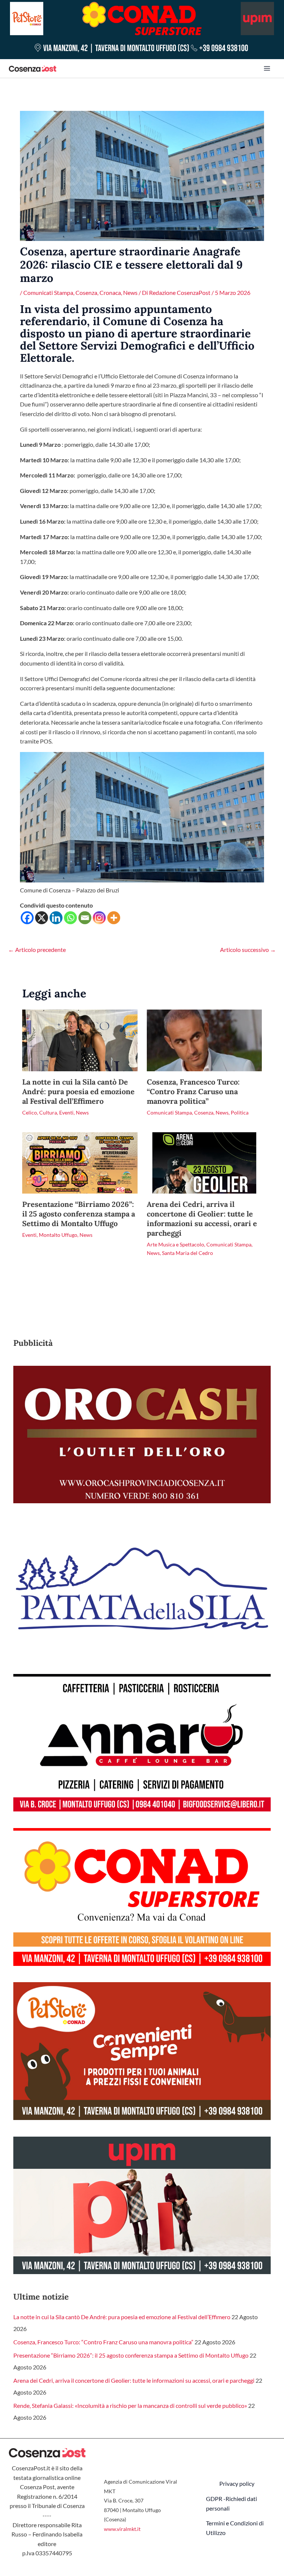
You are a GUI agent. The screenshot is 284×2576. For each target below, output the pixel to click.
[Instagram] (99, 918)
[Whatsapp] (70, 918)
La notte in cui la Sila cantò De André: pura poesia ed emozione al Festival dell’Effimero (78, 1091)
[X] (42, 918)
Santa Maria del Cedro (187, 1253)
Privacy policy (237, 2483)
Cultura (48, 1112)
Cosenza (86, 292)
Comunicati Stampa (48, 292)
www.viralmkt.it (122, 2529)
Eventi (66, 1112)
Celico (30, 1112)
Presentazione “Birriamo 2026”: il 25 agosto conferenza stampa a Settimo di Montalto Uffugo (79, 1214)
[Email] (85, 918)
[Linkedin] (56, 918)
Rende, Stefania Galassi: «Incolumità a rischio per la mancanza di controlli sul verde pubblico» (130, 2405)
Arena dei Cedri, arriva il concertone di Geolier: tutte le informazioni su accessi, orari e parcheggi (202, 1219)
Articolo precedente (37, 950)
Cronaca (110, 292)
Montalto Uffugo (58, 1235)
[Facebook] (27, 918)
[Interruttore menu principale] (267, 68)
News (130, 292)
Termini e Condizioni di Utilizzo (235, 2528)
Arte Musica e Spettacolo (175, 1244)
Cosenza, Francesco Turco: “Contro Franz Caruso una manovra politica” (193, 1091)
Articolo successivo (248, 950)
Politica (240, 1112)
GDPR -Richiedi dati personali (231, 2503)
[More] (114, 918)
